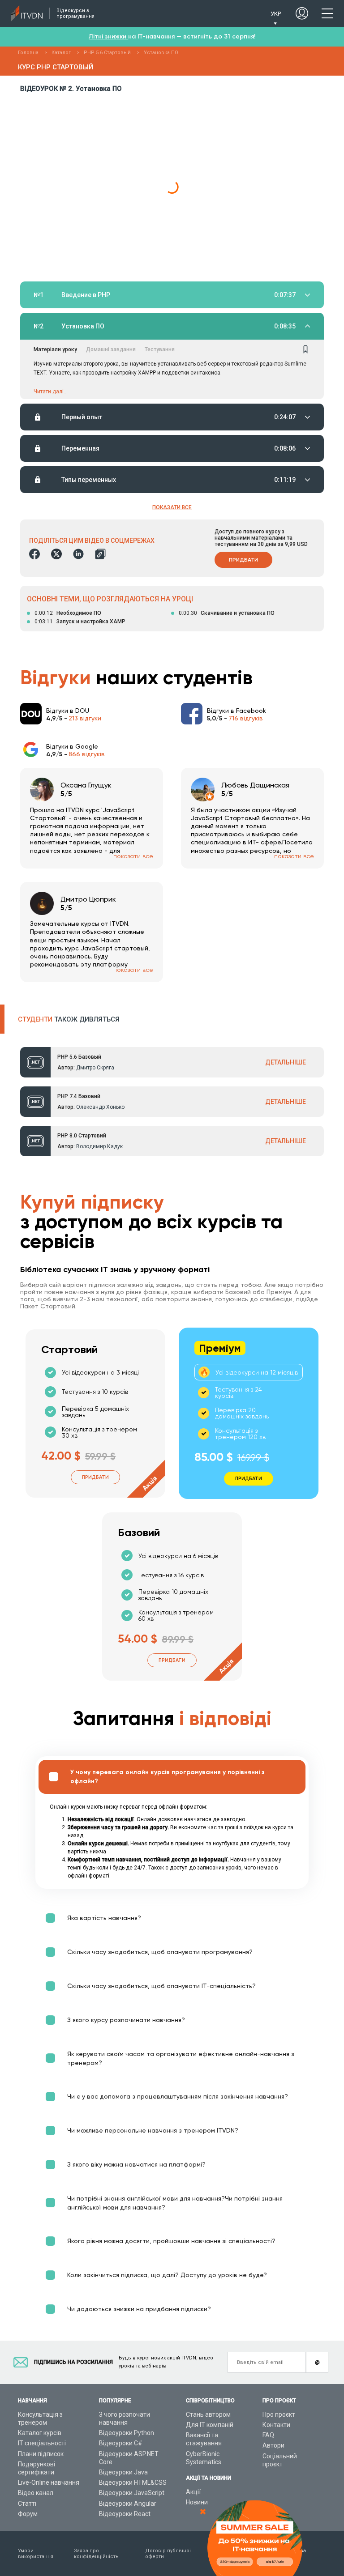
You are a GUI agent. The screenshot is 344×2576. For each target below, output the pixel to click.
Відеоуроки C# (121, 2443)
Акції (193, 2492)
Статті (27, 2504)
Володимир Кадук (99, 1146)
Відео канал (36, 2493)
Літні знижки (108, 36)
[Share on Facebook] (34, 554)
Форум (28, 2514)
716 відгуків (246, 718)
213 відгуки (85, 718)
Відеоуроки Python (127, 2433)
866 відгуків (87, 754)
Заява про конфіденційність (96, 2554)
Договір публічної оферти (168, 2554)
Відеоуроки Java (123, 2472)
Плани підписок (41, 2454)
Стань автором (208, 2414)
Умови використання (36, 2554)
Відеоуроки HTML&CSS (133, 2482)
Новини (197, 2502)
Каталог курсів (40, 2433)
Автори (273, 2445)
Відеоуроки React (125, 2514)
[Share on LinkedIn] (78, 554)
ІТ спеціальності (42, 2443)
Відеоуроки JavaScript (132, 2493)
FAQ (268, 2435)
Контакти (276, 2425)
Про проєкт (279, 2414)
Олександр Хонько (100, 1107)
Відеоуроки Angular (128, 2504)
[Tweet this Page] (56, 554)
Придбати (243, 560)
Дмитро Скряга (95, 1068)
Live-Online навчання (49, 2482)
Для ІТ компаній (210, 2425)
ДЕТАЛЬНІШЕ (286, 1062)
